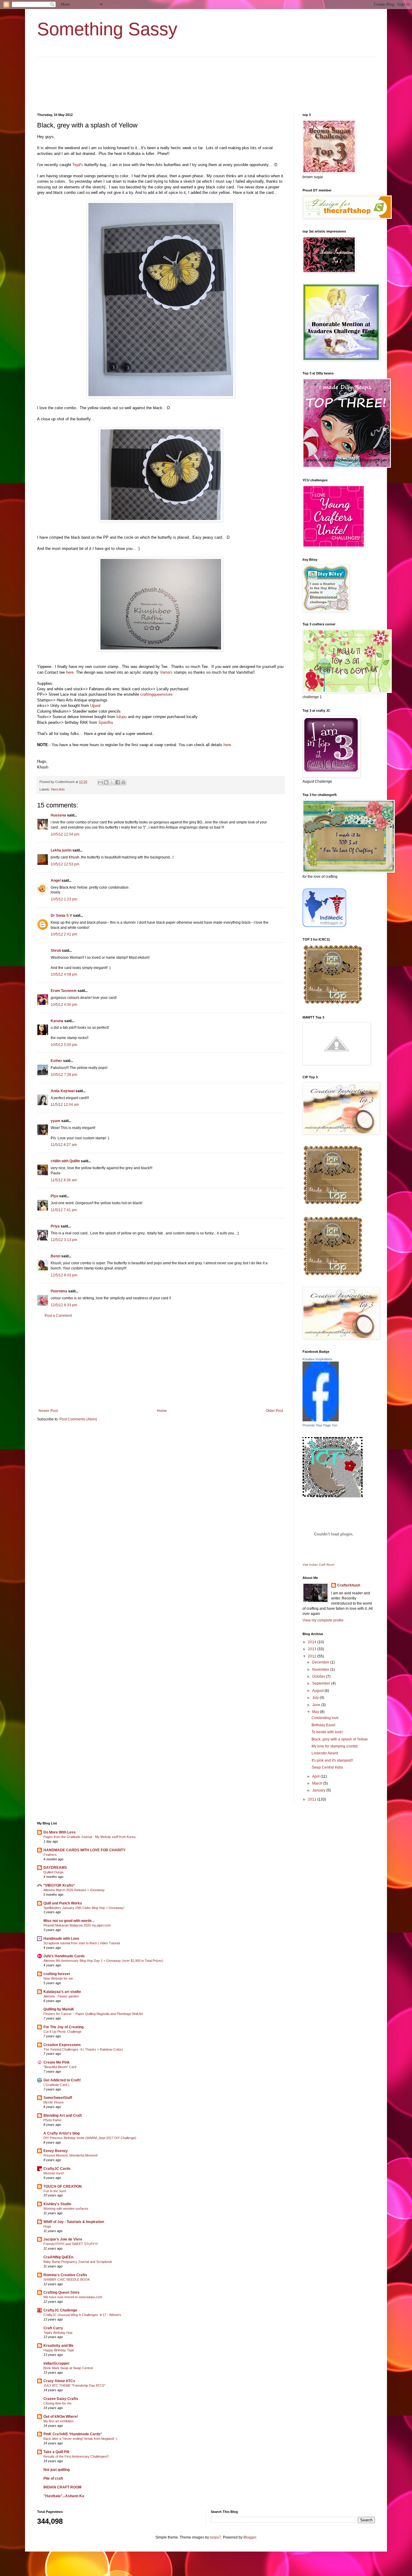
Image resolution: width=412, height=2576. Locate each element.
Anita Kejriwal (63, 1091)
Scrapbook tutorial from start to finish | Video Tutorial (82, 1943)
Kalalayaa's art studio (62, 1992)
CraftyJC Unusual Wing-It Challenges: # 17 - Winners (82, 2315)
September (322, 1683)
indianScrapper (57, 2363)
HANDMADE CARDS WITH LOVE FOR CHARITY (84, 1850)
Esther (56, 1061)
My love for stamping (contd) (335, 1746)
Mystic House (54, 2102)
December (321, 1662)
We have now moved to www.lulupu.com (73, 2297)
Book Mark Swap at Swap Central (68, 2368)
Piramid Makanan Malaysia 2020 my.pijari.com (77, 1925)
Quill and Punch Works (63, 1903)
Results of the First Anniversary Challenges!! (76, 2456)
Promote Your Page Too (320, 1425)
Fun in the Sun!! (55, 2191)
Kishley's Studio (57, 2204)
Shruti (56, 951)
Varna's (166, 672)
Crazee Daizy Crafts (61, 2399)
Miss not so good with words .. (69, 1921)
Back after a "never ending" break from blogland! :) (80, 2439)
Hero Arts (58, 789)
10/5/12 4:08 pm (64, 974)
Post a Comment (58, 1316)
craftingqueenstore (156, 694)
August (318, 1691)
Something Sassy (107, 29)
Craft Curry (53, 2328)
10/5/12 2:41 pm (64, 934)
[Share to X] (112, 782)
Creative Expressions (62, 2045)
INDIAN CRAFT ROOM (62, 2487)
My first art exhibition (59, 2421)
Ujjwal (95, 706)
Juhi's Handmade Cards (64, 1956)
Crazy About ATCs (59, 2381)
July (316, 1698)
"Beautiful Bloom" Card (60, 2067)
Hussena (58, 815)
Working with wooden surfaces (66, 2209)
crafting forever (57, 1974)
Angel (56, 881)
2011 (313, 1799)
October (319, 1676)
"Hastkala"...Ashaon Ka (64, 2496)
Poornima (59, 1291)
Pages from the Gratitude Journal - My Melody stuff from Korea (89, 1837)
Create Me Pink (57, 2062)
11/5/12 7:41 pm (64, 1210)
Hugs (47, 2226)
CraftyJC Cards (57, 2169)
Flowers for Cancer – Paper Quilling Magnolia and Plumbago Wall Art (93, 2014)
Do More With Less (60, 1832)
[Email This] (100, 782)
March (318, 1783)
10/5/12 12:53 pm (65, 864)
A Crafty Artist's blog (62, 2133)
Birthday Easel (323, 1725)
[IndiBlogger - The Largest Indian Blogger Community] (324, 926)
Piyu (54, 1196)
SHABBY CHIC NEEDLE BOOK (67, 2279)
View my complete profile (323, 1620)
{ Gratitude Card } (56, 2085)
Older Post (274, 1411)
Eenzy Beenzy (56, 2151)
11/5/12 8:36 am (64, 1180)
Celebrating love (325, 1718)
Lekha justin (61, 850)
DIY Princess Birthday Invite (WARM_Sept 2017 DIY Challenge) (90, 2138)
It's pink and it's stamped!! (332, 1760)
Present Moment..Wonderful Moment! (71, 2155)
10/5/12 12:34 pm (65, 834)
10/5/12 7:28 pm (64, 1075)
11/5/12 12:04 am (65, 1105)
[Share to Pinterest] (123, 782)
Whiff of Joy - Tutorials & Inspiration (74, 2222)
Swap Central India (327, 1767)
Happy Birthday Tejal (59, 2350)
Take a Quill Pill (56, 2452)
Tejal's (78, 165)
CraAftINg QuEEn (58, 2257)
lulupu (122, 717)
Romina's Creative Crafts (65, 2275)
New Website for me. (59, 1978)
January (319, 1790)
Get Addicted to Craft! (62, 2080)
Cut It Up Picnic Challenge (62, 2032)
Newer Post (48, 1411)
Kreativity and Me (59, 2346)
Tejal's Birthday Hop (58, 2333)
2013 (313, 1649)
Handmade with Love (61, 1939)
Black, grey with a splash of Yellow (340, 1739)
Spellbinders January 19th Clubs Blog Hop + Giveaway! (84, 1908)
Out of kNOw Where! (61, 2417)
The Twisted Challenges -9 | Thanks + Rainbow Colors (83, 2049)
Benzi (55, 1256)
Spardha (106, 722)
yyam (55, 1121)
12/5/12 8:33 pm (64, 1305)
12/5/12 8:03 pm (64, 1275)
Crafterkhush (349, 1585)
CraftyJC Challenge (60, 2310)
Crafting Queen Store (62, 2292)
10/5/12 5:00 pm (64, 1045)
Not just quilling (57, 2470)
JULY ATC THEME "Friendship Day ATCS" (74, 2385)
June (317, 1705)
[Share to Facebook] (118, 782)
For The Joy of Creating (63, 2027)
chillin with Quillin (65, 1161)
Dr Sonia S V (61, 916)
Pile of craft (53, 2478)
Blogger (250, 2537)
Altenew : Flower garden (61, 1996)
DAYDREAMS (55, 1868)
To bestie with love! (327, 1732)
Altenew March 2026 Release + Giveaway (74, 1890)
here (70, 672)
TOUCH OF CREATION (63, 2186)
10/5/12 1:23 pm (64, 899)
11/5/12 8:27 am (64, 1145)
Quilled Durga (53, 1872)
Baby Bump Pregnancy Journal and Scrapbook (78, 2262)
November (321, 1670)
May (316, 1712)
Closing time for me (57, 2403)
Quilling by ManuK (59, 2009)
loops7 (216, 2537)
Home (162, 1411)
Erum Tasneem (64, 991)
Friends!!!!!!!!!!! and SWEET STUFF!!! (71, 2244)
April (316, 1776)
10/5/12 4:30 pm (64, 1005)
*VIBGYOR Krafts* (59, 1885)
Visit (319, 1565)
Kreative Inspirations (317, 1359)
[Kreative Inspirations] (321, 1420)
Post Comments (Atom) (78, 1419)
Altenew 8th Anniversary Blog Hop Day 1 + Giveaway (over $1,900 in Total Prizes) (103, 1961)
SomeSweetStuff (58, 2098)
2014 (313, 1642)
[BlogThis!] (106, 782)
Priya (55, 1226)
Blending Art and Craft (63, 2116)
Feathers (50, 1855)
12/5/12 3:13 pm (64, 1240)
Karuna (57, 1021)
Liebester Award (325, 1753)
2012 (313, 1656)
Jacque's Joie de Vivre (63, 2239)
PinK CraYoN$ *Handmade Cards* (73, 2434)
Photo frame (52, 2120)
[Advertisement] (161, 1363)
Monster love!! (54, 2173)
